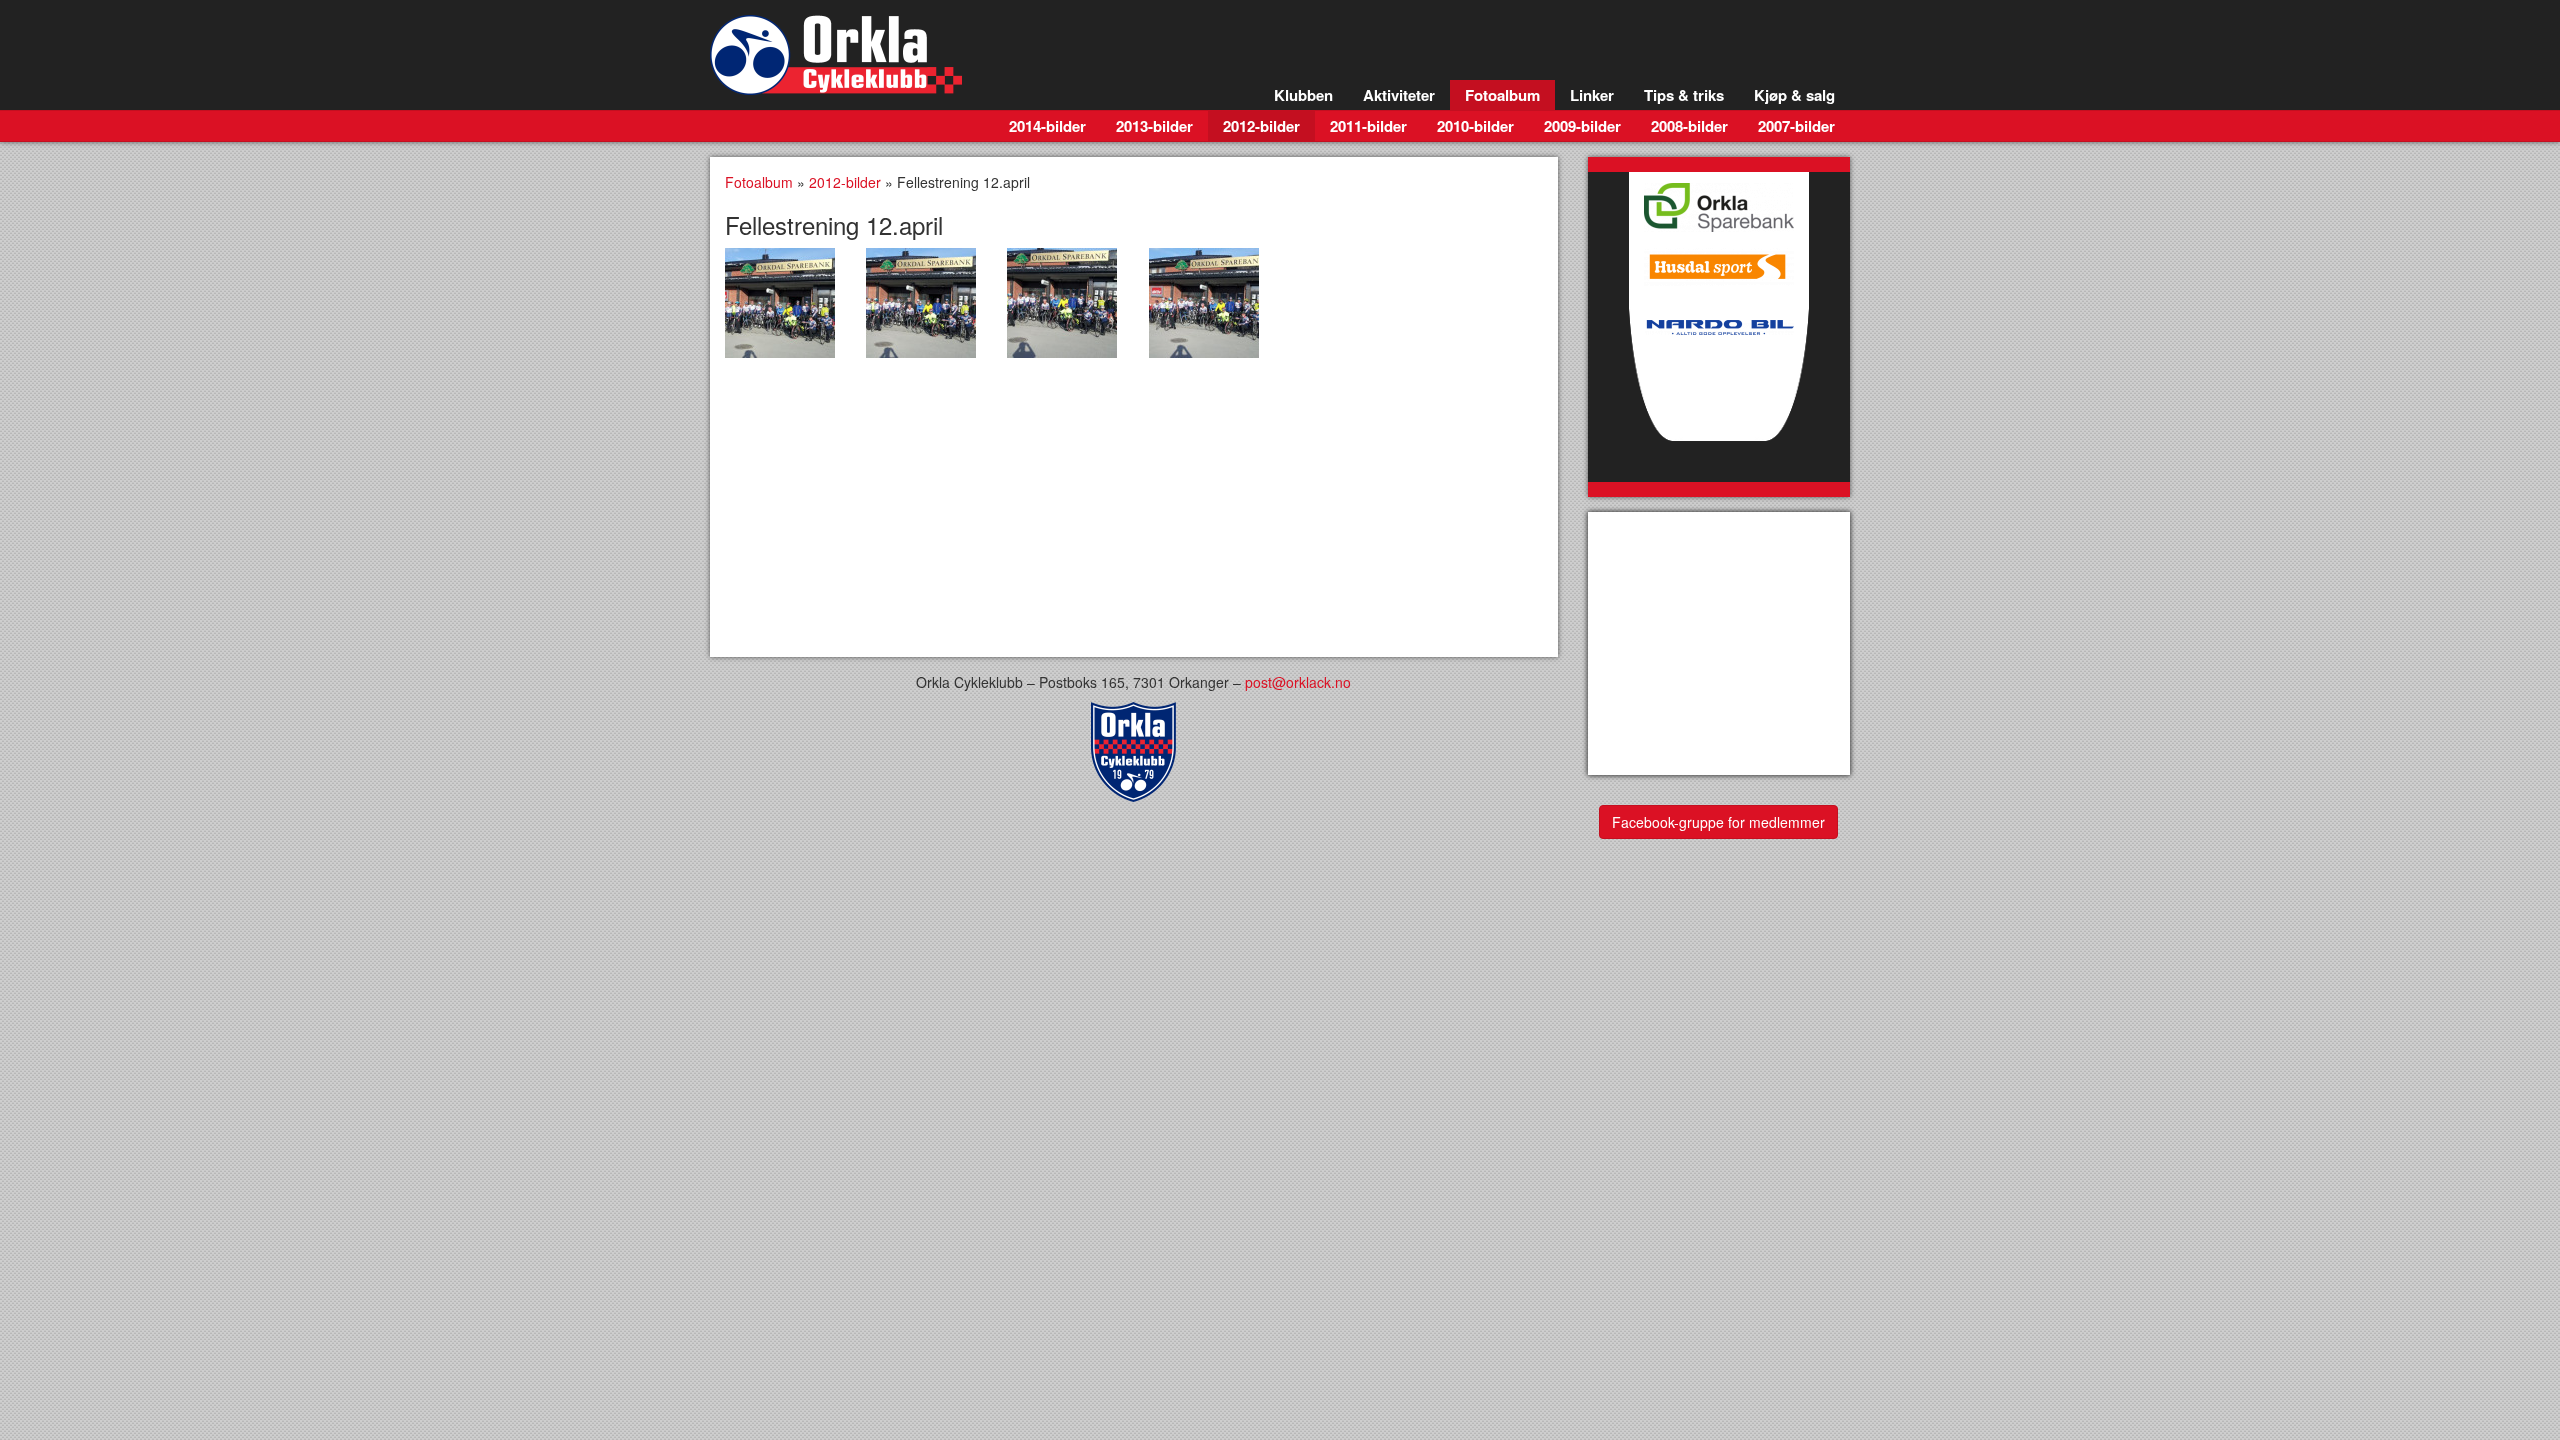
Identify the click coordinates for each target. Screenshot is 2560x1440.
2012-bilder (1261, 126)
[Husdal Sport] (1719, 262)
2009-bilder (1582, 126)
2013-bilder (1154, 126)
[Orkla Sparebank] (1719, 202)
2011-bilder (1368, 126)
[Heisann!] (780, 303)
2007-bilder (1796, 126)
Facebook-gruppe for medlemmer (1718, 822)
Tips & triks (1684, 95)
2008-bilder (1689, 126)
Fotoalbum (1502, 95)
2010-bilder (1475, 126)
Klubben (1303, 95)
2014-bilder (1047, 126)
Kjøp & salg (1794, 95)
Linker (1592, 95)
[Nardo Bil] (1719, 387)
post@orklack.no (1298, 682)
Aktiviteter (1399, 95)
